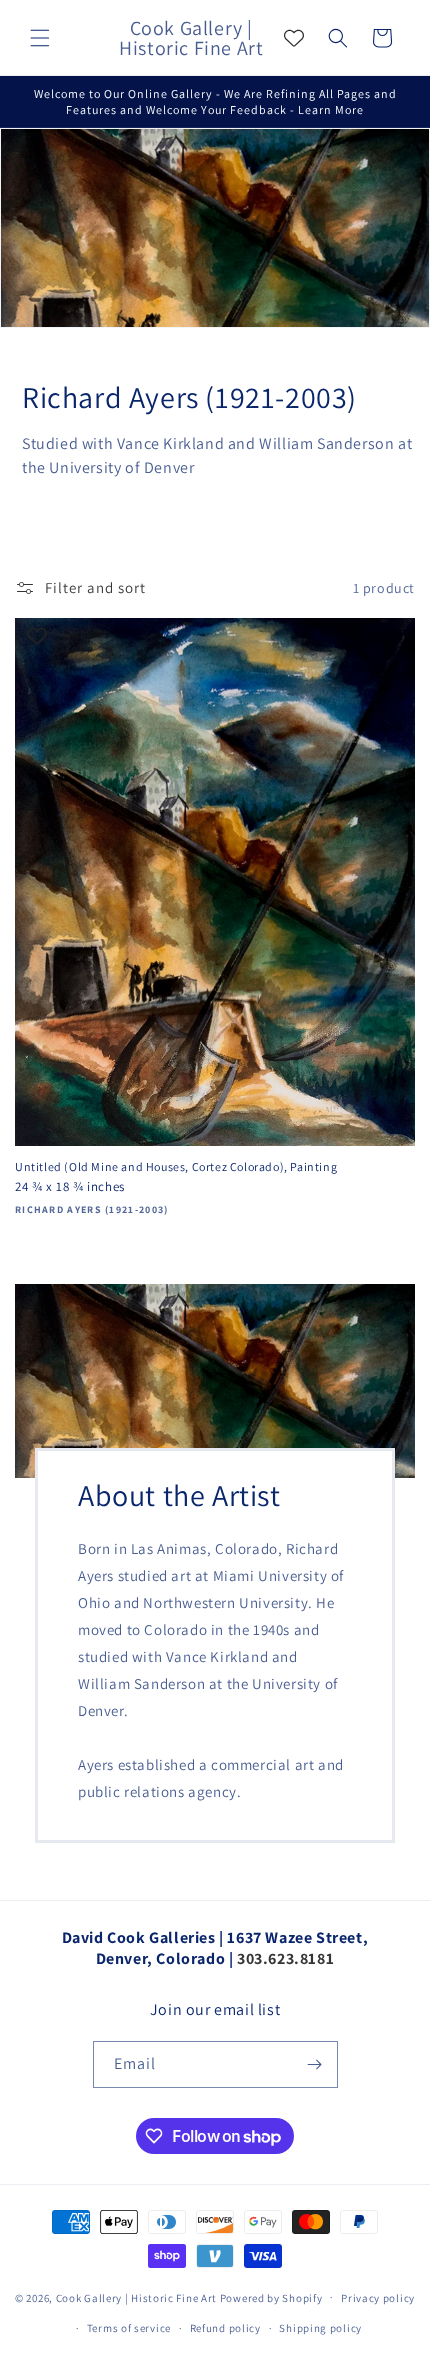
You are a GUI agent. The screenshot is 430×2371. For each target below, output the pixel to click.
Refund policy (225, 2328)
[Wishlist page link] (294, 38)
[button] (40, 38)
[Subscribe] (315, 2064)
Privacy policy (378, 2298)
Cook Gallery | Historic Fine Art (136, 2297)
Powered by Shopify (271, 2297)
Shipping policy (320, 2328)
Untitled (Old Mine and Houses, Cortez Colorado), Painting (176, 1166)
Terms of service (129, 2328)
